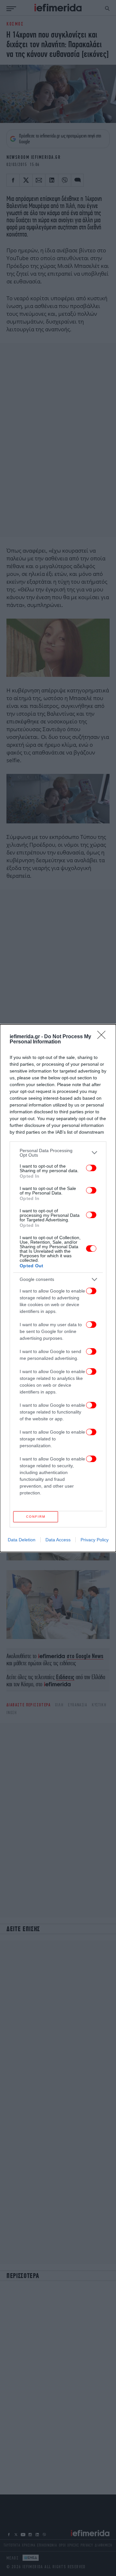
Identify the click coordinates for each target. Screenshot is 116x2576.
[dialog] (58, 1288)
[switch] (91, 1168)
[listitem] (58, 1153)
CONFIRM (36, 1517)
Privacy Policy (95, 1540)
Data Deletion (22, 1540)
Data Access (58, 1540)
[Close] (103, 1037)
